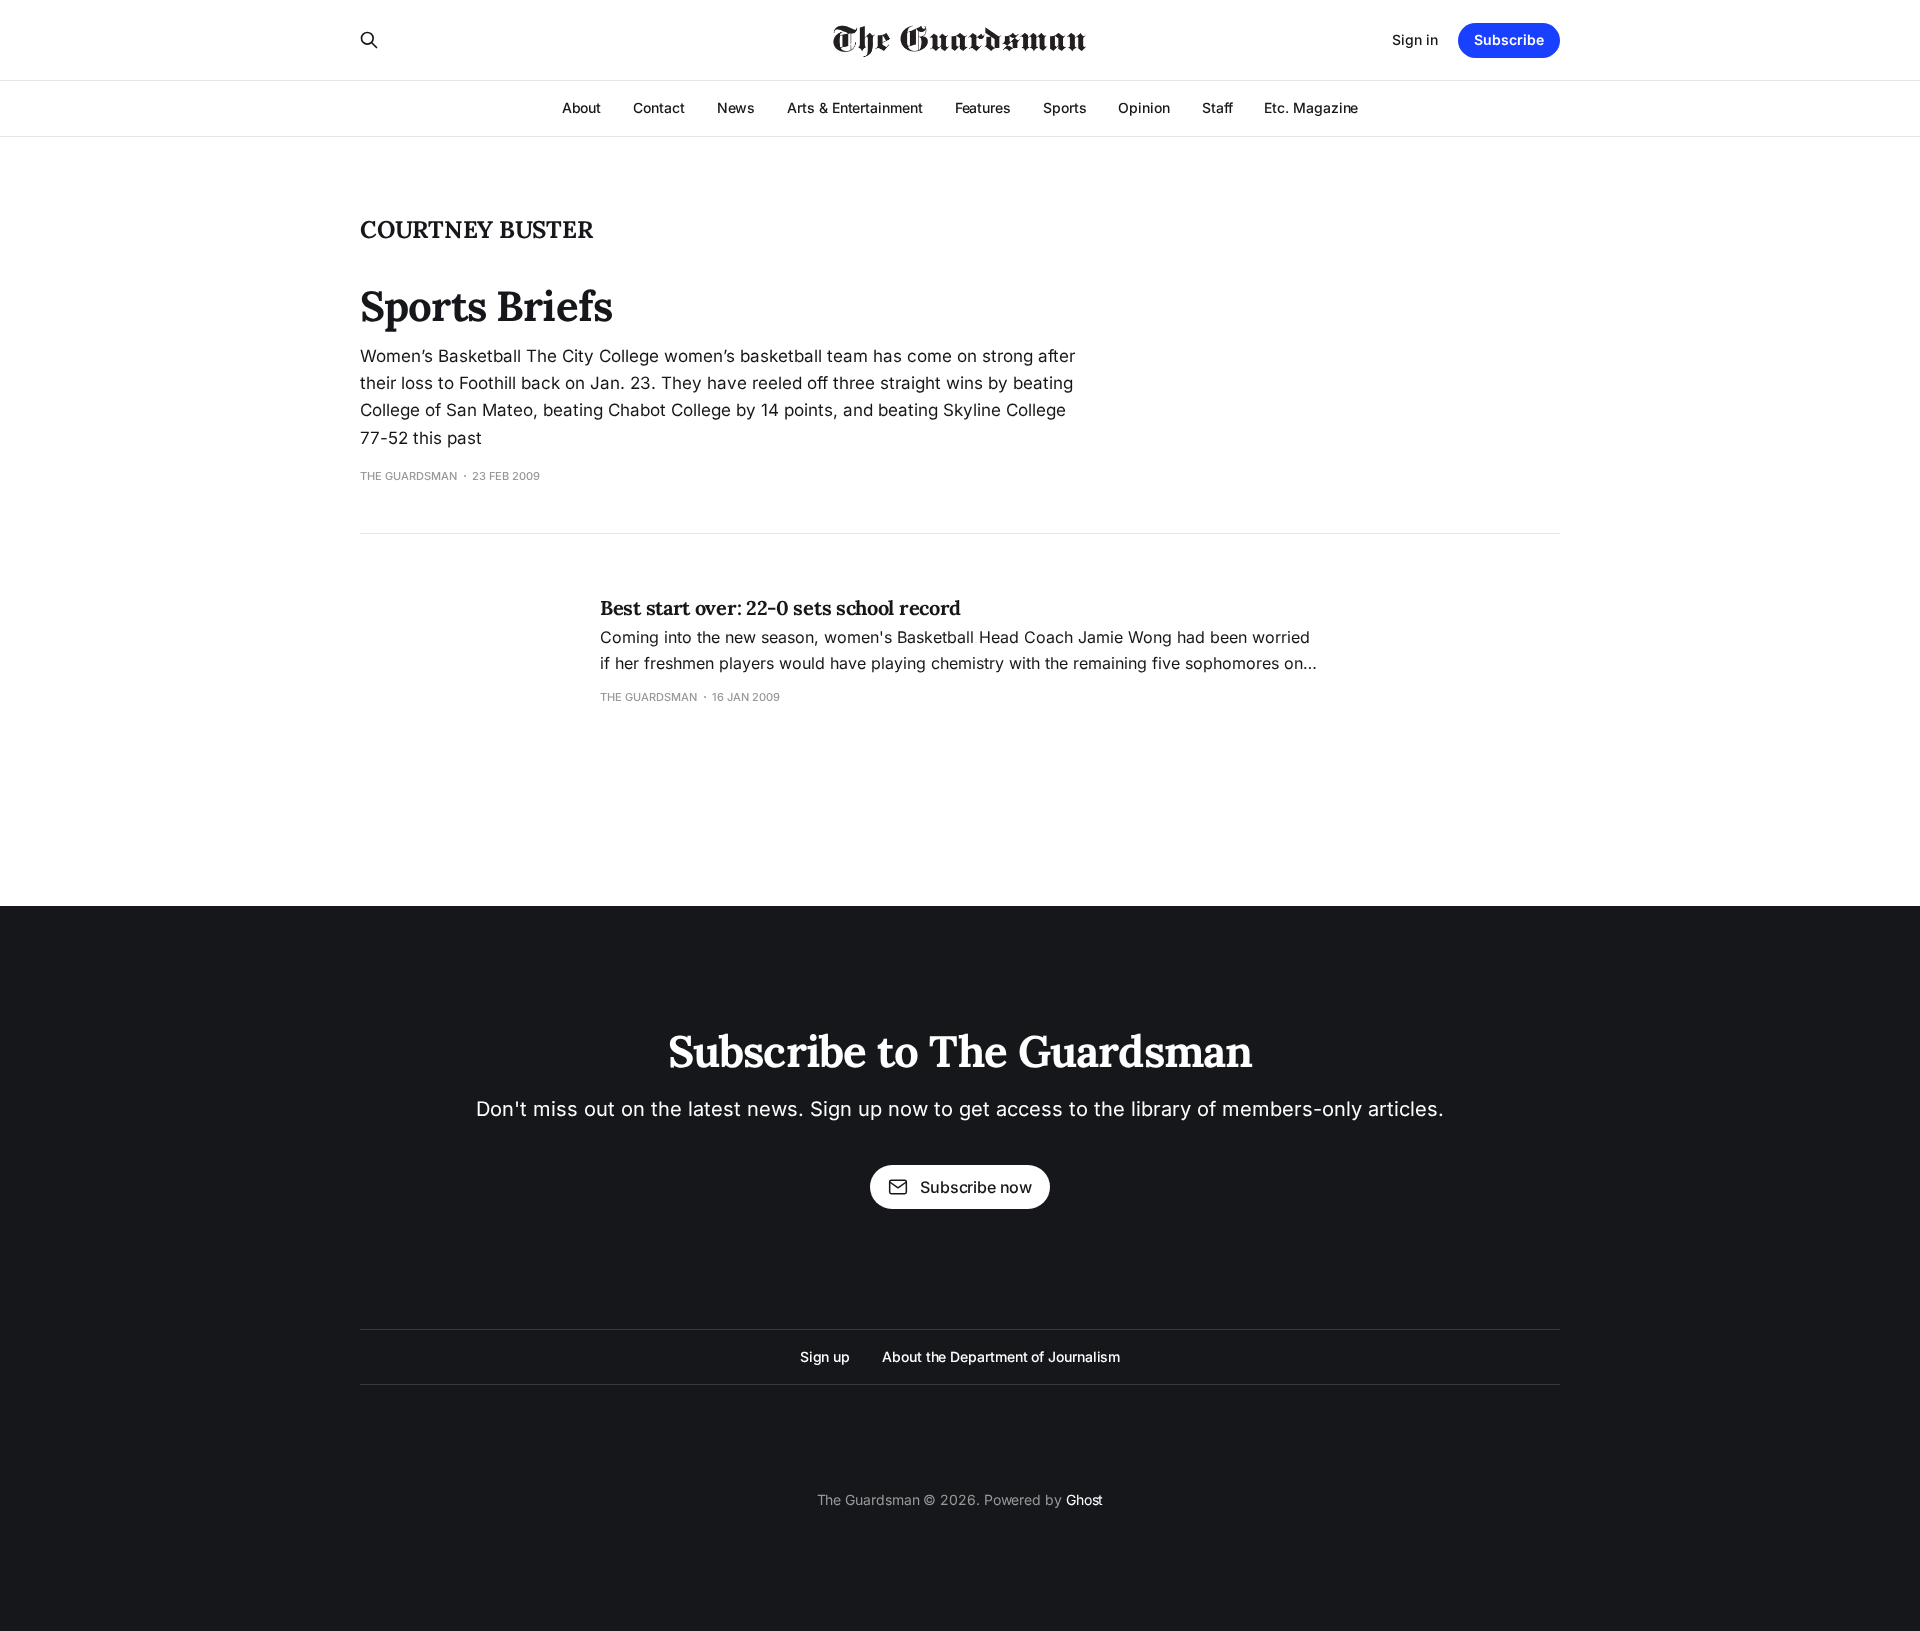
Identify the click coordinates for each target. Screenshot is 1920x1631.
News (736, 107)
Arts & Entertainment (854, 107)
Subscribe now (976, 1187)
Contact (658, 107)
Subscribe (1509, 39)
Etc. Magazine (1311, 107)
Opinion (1143, 107)
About (582, 107)
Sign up (825, 1356)
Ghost (1085, 1499)
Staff (1217, 107)
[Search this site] (369, 40)
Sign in (1415, 39)
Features (983, 107)
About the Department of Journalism (1001, 1356)
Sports (1065, 107)
